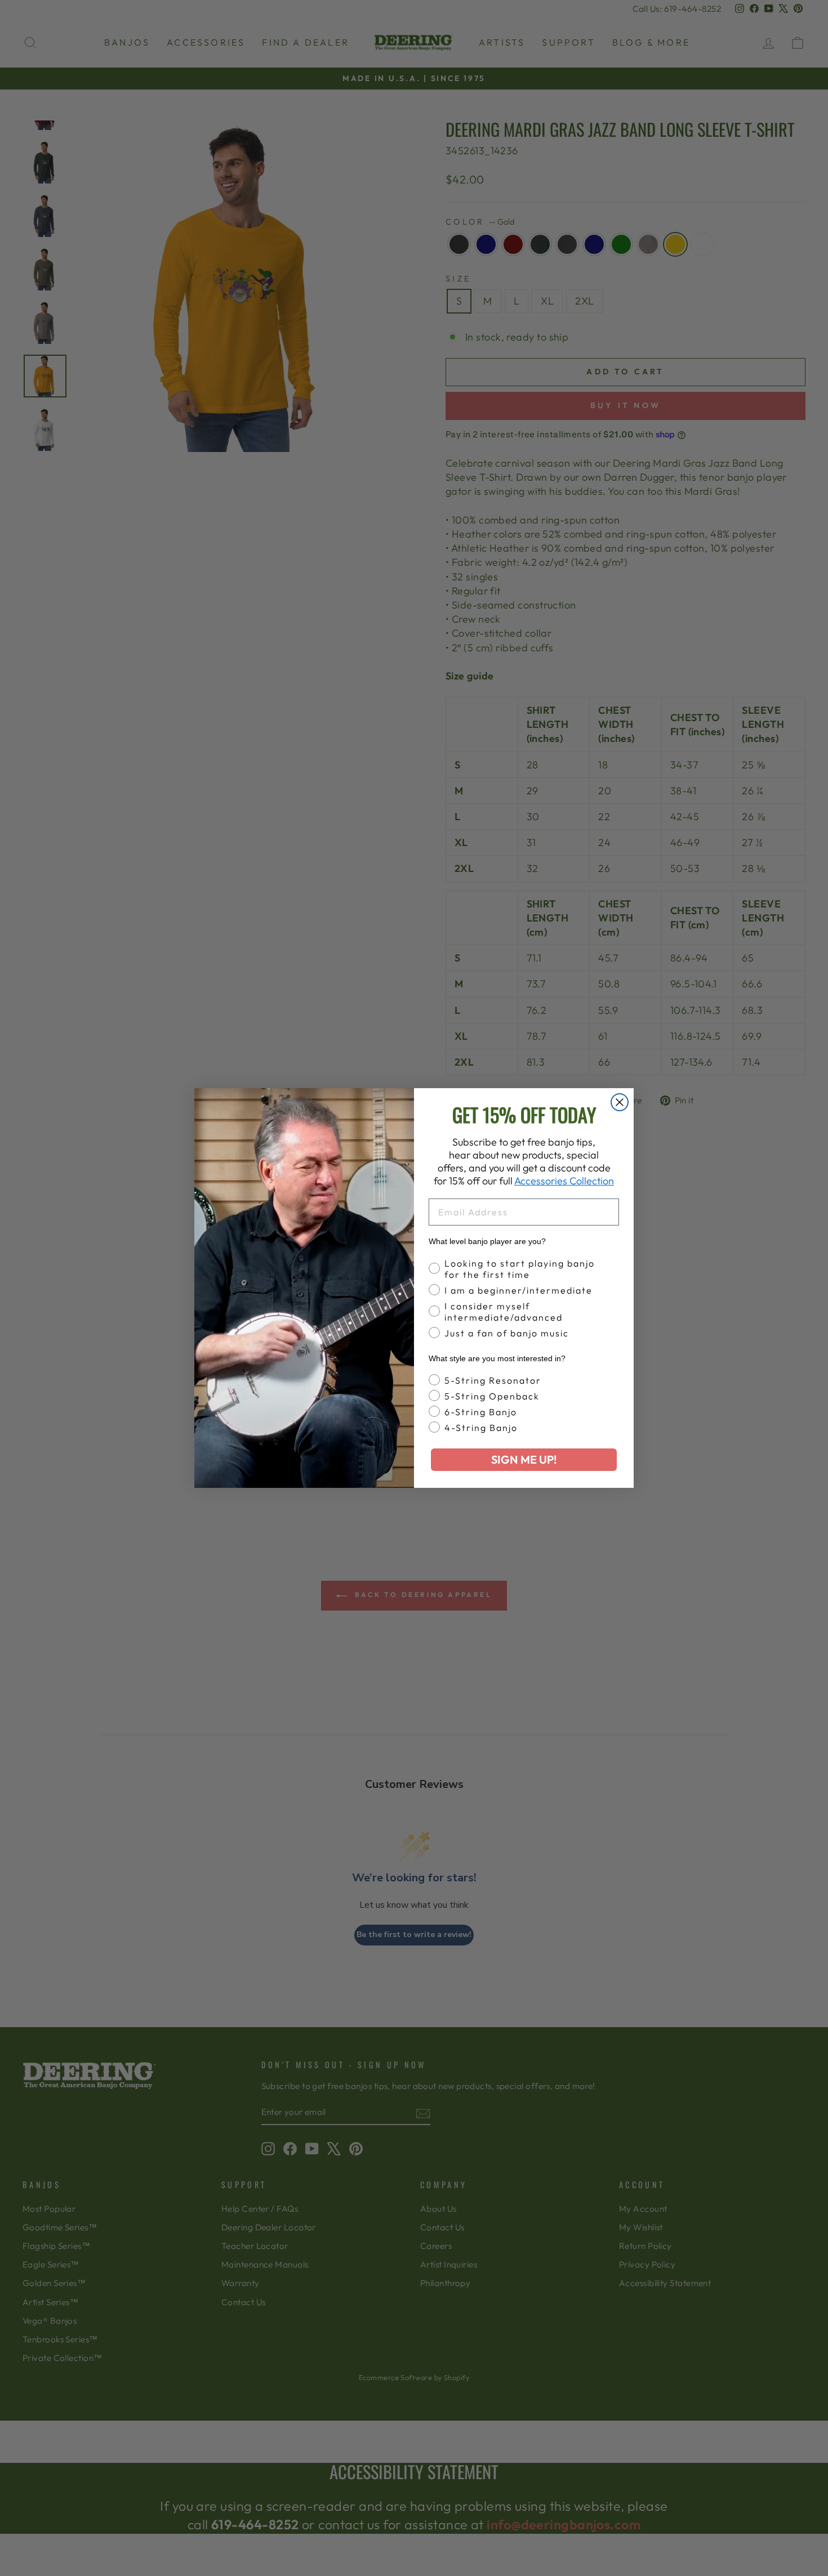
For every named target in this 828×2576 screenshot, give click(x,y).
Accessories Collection (564, 1181)
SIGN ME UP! (524, 1459)
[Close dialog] (620, 1102)
